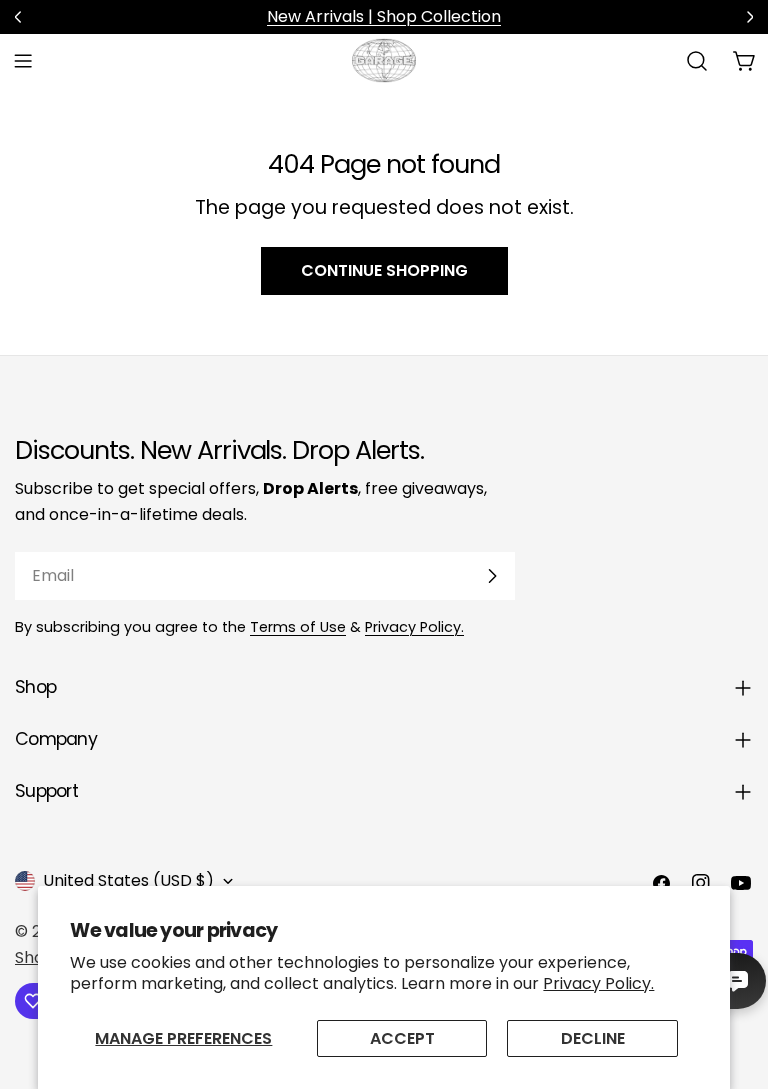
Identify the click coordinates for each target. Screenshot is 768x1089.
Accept (402, 1038)
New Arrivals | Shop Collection (384, 16)
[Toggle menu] (23, 61)
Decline (593, 1038)
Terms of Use (298, 627)
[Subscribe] (492, 576)
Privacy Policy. (598, 983)
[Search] (697, 61)
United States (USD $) (128, 880)
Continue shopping (384, 270)
